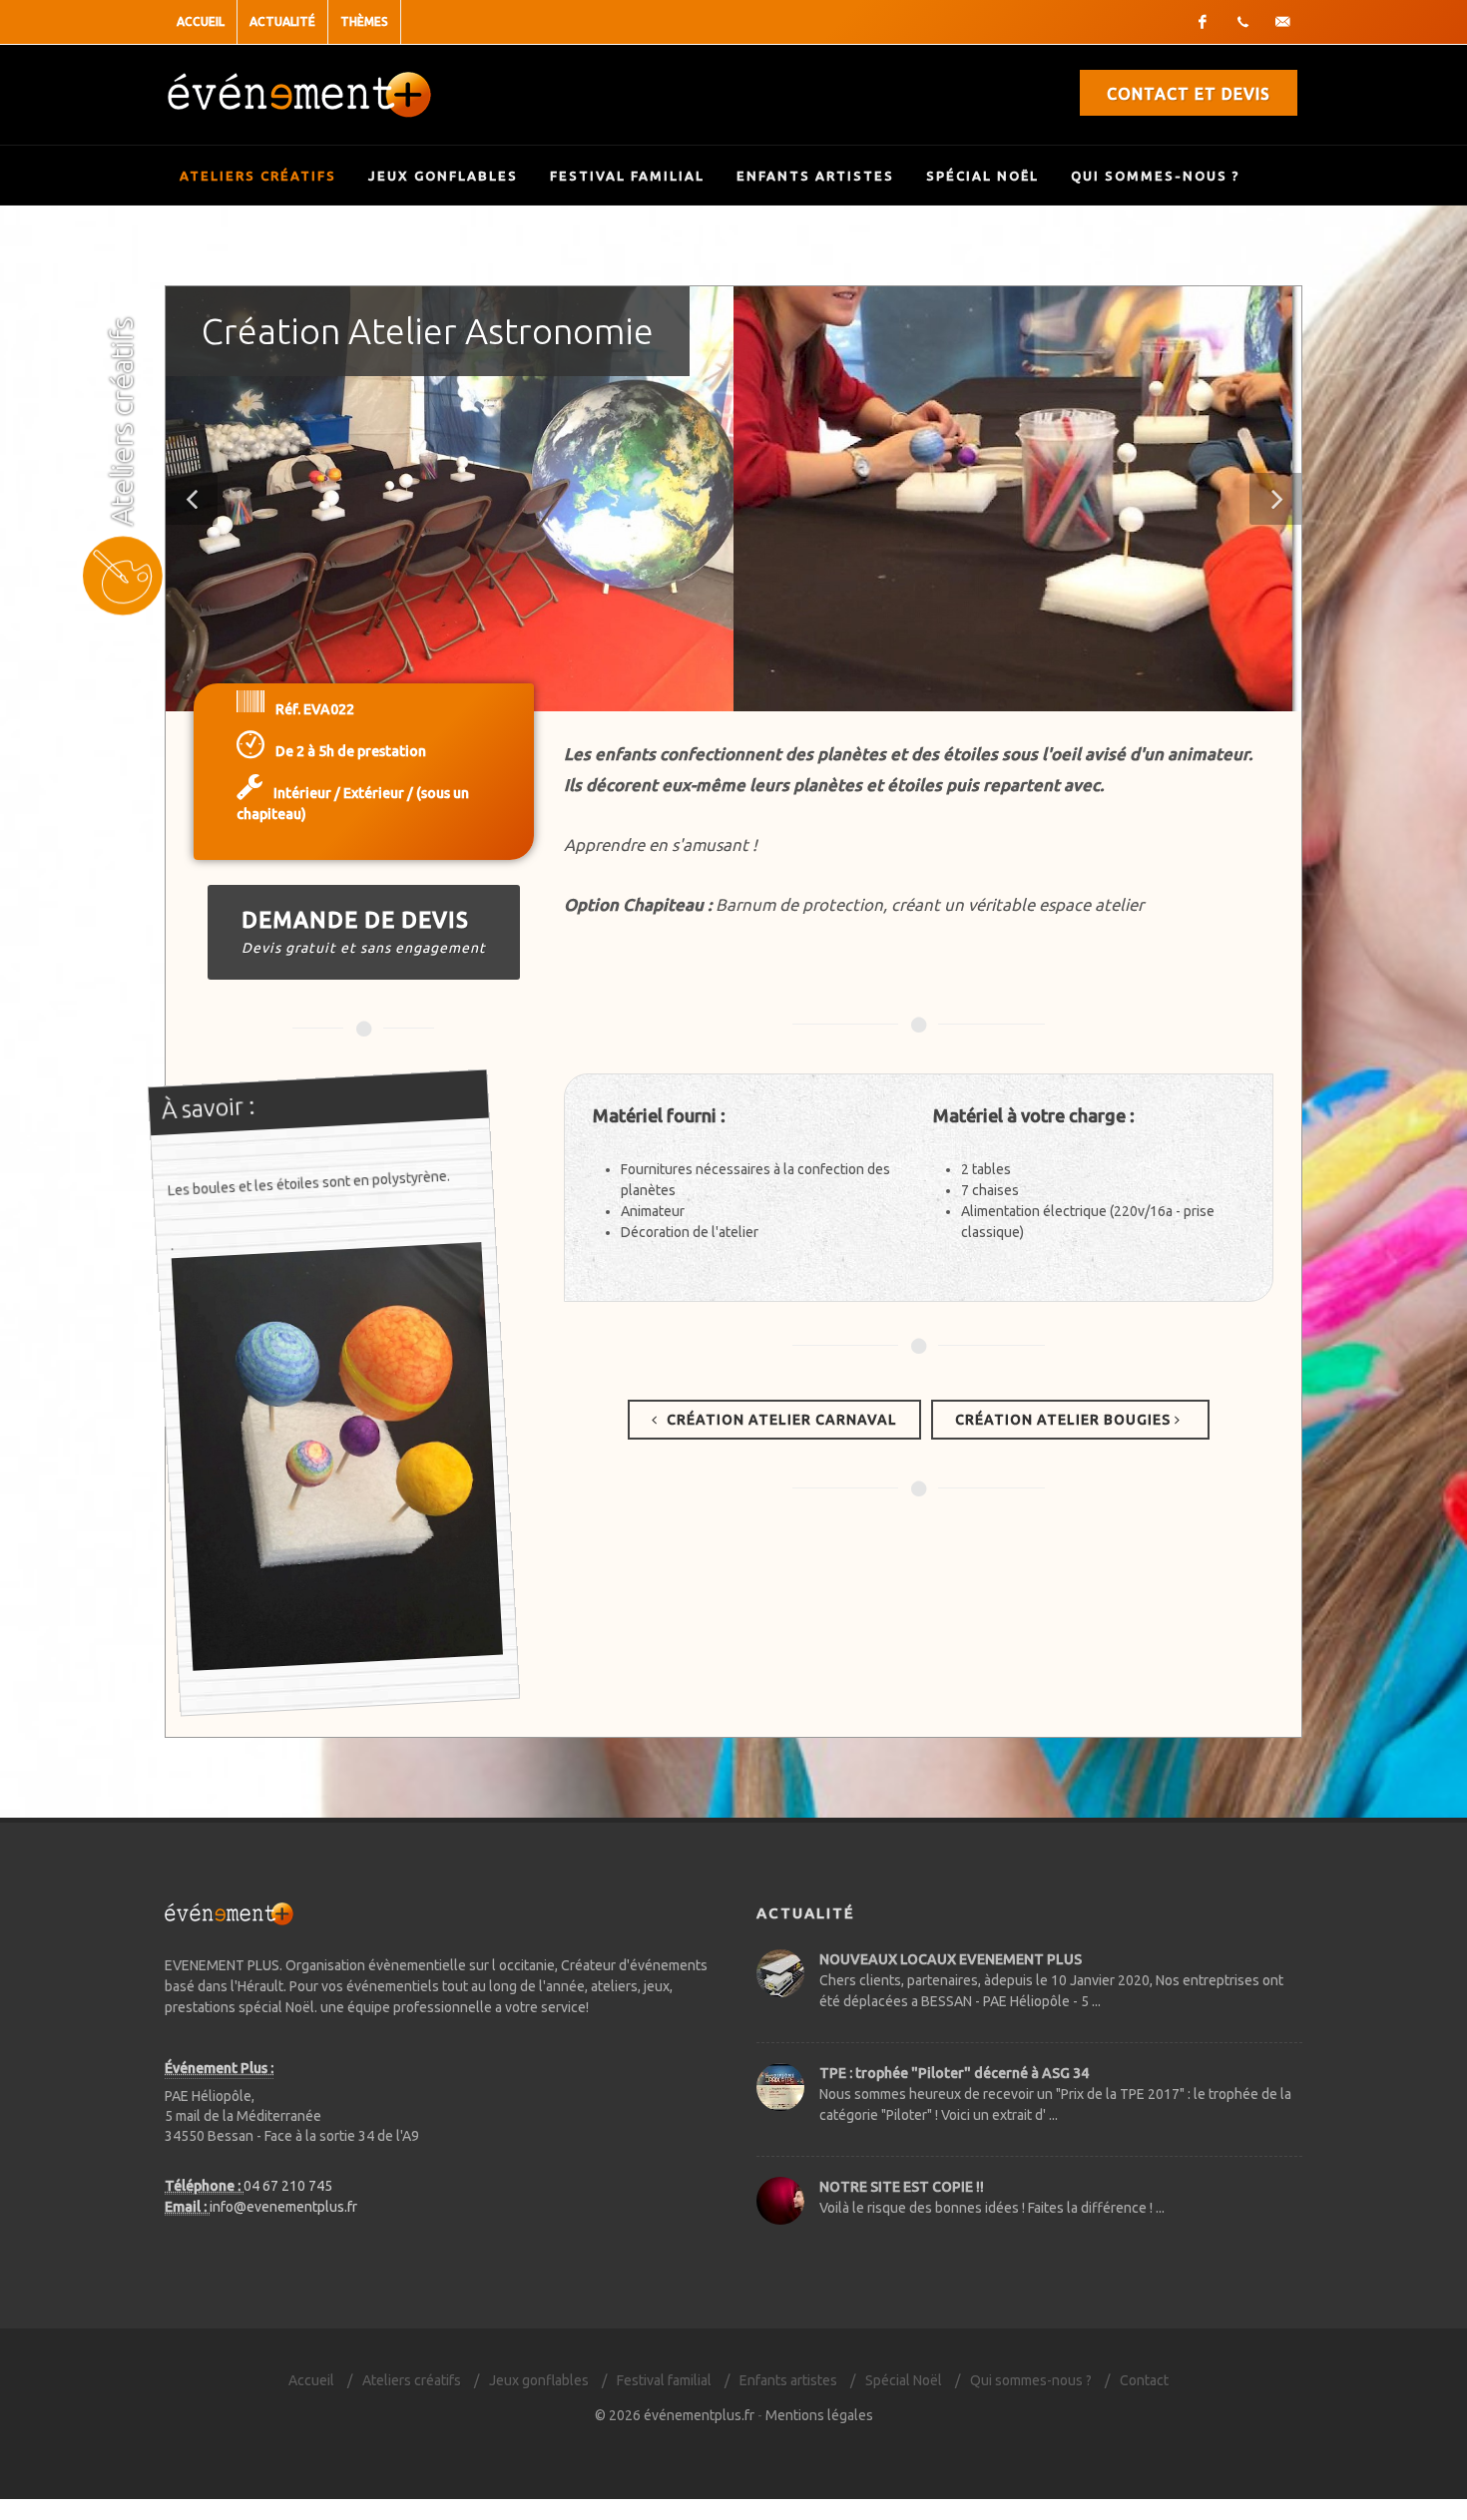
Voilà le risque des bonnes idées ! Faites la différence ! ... (992, 2208)
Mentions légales (819, 2415)
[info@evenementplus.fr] (1282, 22)
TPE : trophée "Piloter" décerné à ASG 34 (954, 2073)
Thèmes (364, 21)
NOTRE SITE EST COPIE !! (902, 2187)
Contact (1144, 2380)
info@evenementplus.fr (283, 2207)
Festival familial (627, 176)
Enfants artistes (815, 176)
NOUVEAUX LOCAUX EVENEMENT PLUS (951, 1959)
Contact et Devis (1189, 94)
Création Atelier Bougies (1065, 1420)
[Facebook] (1203, 22)
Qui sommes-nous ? (1156, 176)
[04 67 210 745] (1242, 22)
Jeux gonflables (443, 176)
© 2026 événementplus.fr (675, 2415)
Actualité (282, 21)
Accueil (201, 21)
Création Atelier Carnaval (780, 1420)
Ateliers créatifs (258, 176)
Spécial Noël (982, 176)
